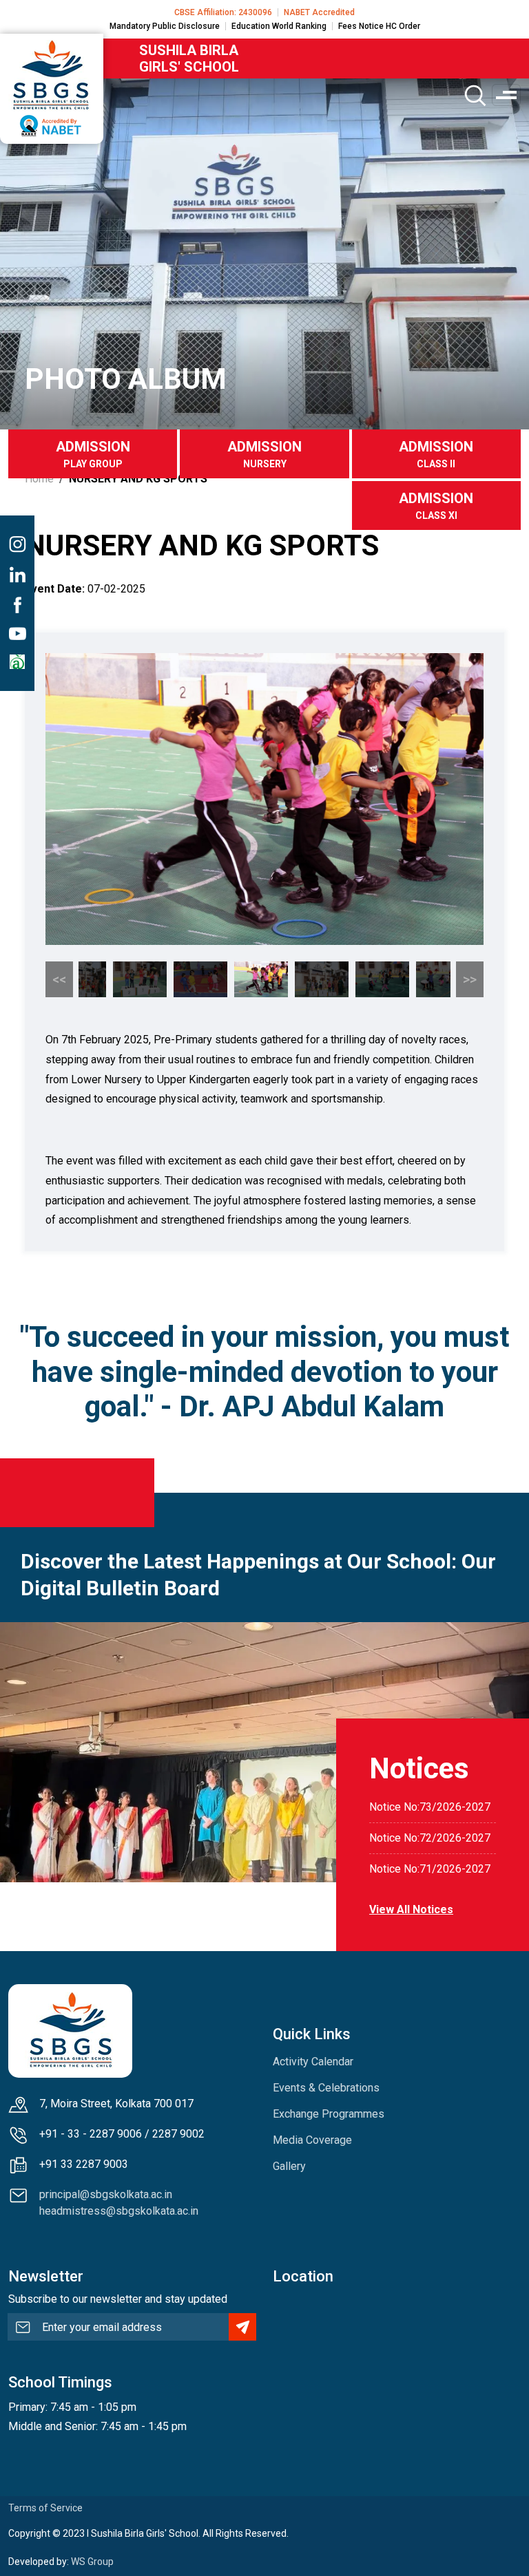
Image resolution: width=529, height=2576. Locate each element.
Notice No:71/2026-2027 (430, 1869)
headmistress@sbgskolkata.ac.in (119, 2211)
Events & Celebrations (326, 2088)
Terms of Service (45, 2508)
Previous (59, 979)
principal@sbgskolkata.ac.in (106, 2194)
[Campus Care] (17, 662)
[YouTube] (17, 634)
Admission (93, 454)
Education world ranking (279, 26)
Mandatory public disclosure (165, 26)
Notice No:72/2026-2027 (430, 1838)
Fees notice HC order (379, 26)
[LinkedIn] (17, 575)
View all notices (411, 1909)
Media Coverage (312, 2140)
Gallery (289, 2166)
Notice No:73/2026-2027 (430, 1807)
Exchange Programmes (329, 2114)
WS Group (92, 2562)
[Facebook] (17, 605)
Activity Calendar (313, 2062)
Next (470, 979)
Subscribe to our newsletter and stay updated (118, 2299)
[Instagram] (17, 544)
